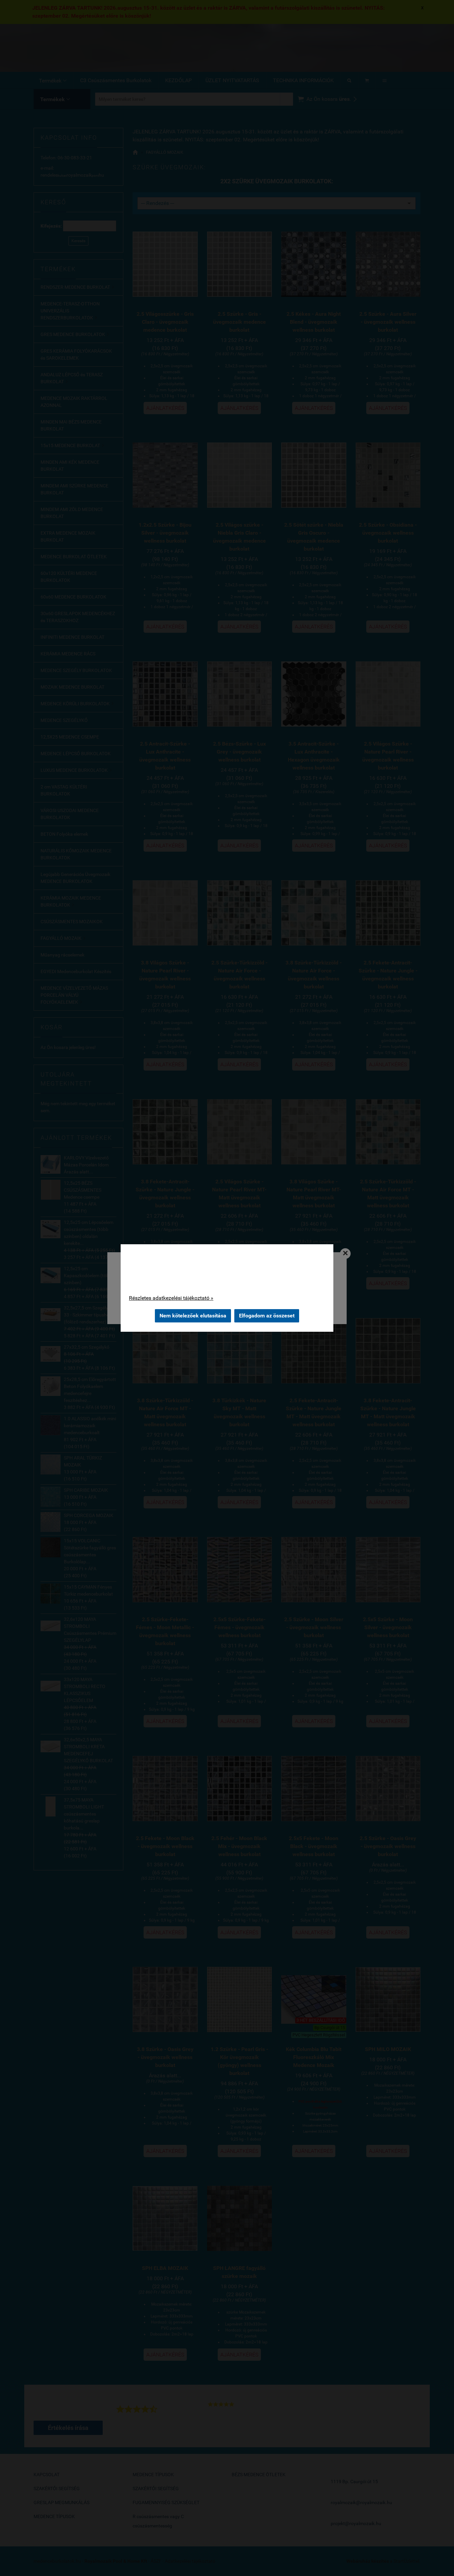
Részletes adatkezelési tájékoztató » (171, 1298)
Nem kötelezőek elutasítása (193, 1316)
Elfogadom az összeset (267, 1316)
